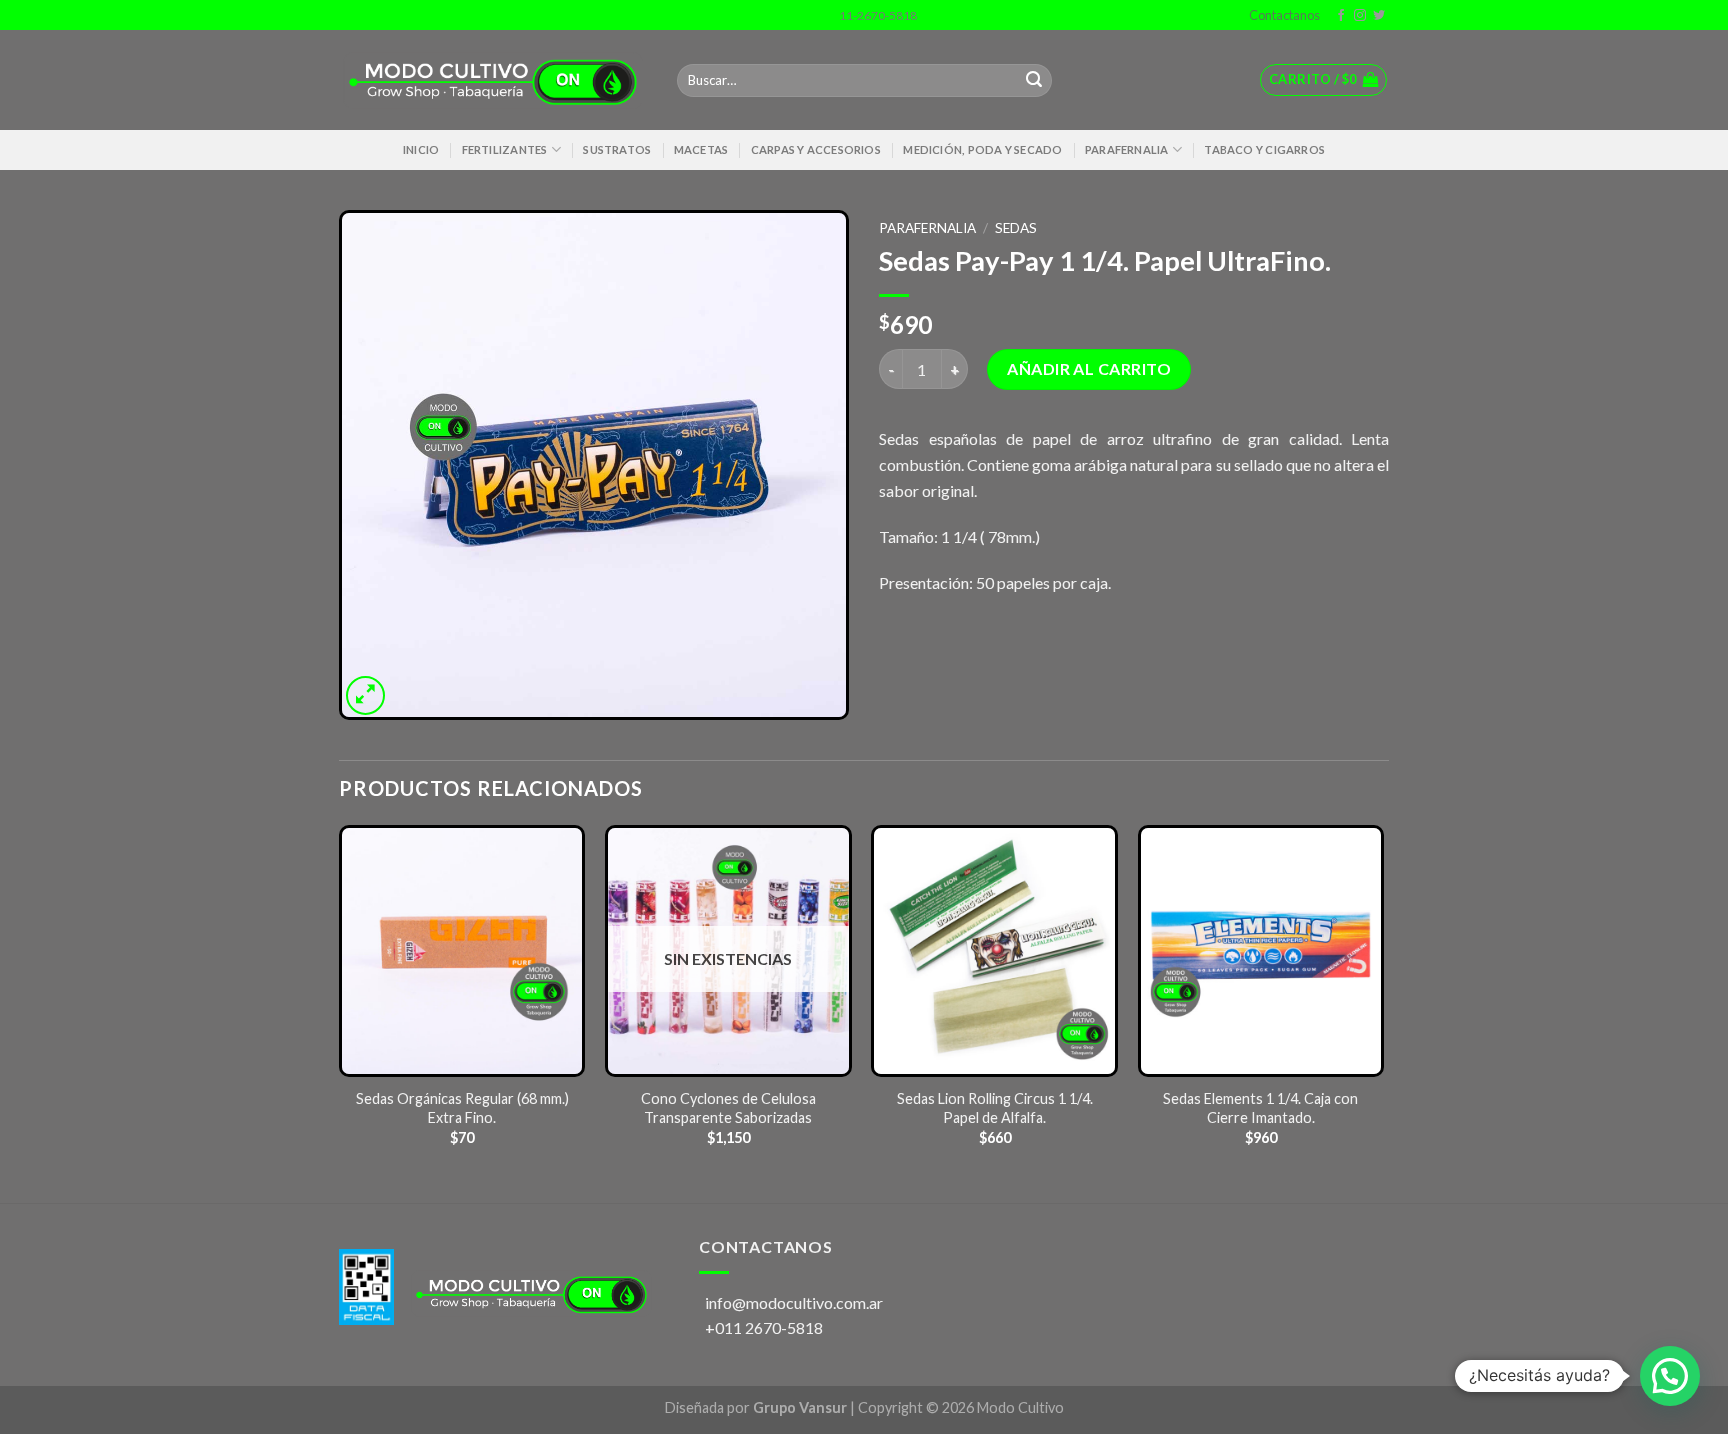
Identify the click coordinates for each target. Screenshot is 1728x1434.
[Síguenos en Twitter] (1379, 16)
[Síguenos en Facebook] (1341, 16)
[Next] (1383, 1012)
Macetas (701, 149)
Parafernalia (1127, 149)
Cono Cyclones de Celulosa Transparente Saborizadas (728, 1108)
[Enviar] (1034, 81)
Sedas (1016, 228)
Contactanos (1282, 15)
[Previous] (340, 1012)
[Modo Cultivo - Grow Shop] (493, 81)
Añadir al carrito (1089, 368)
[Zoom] (365, 695)
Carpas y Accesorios (816, 149)
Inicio (421, 149)
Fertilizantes (505, 149)
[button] (1670, 1376)
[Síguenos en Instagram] (1360, 16)
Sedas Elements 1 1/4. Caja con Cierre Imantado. (1260, 1108)
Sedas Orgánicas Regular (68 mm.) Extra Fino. (462, 1108)
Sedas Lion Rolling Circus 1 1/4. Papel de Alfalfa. (995, 1108)
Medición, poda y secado (982, 149)
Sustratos (617, 149)
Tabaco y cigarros (1264, 149)
